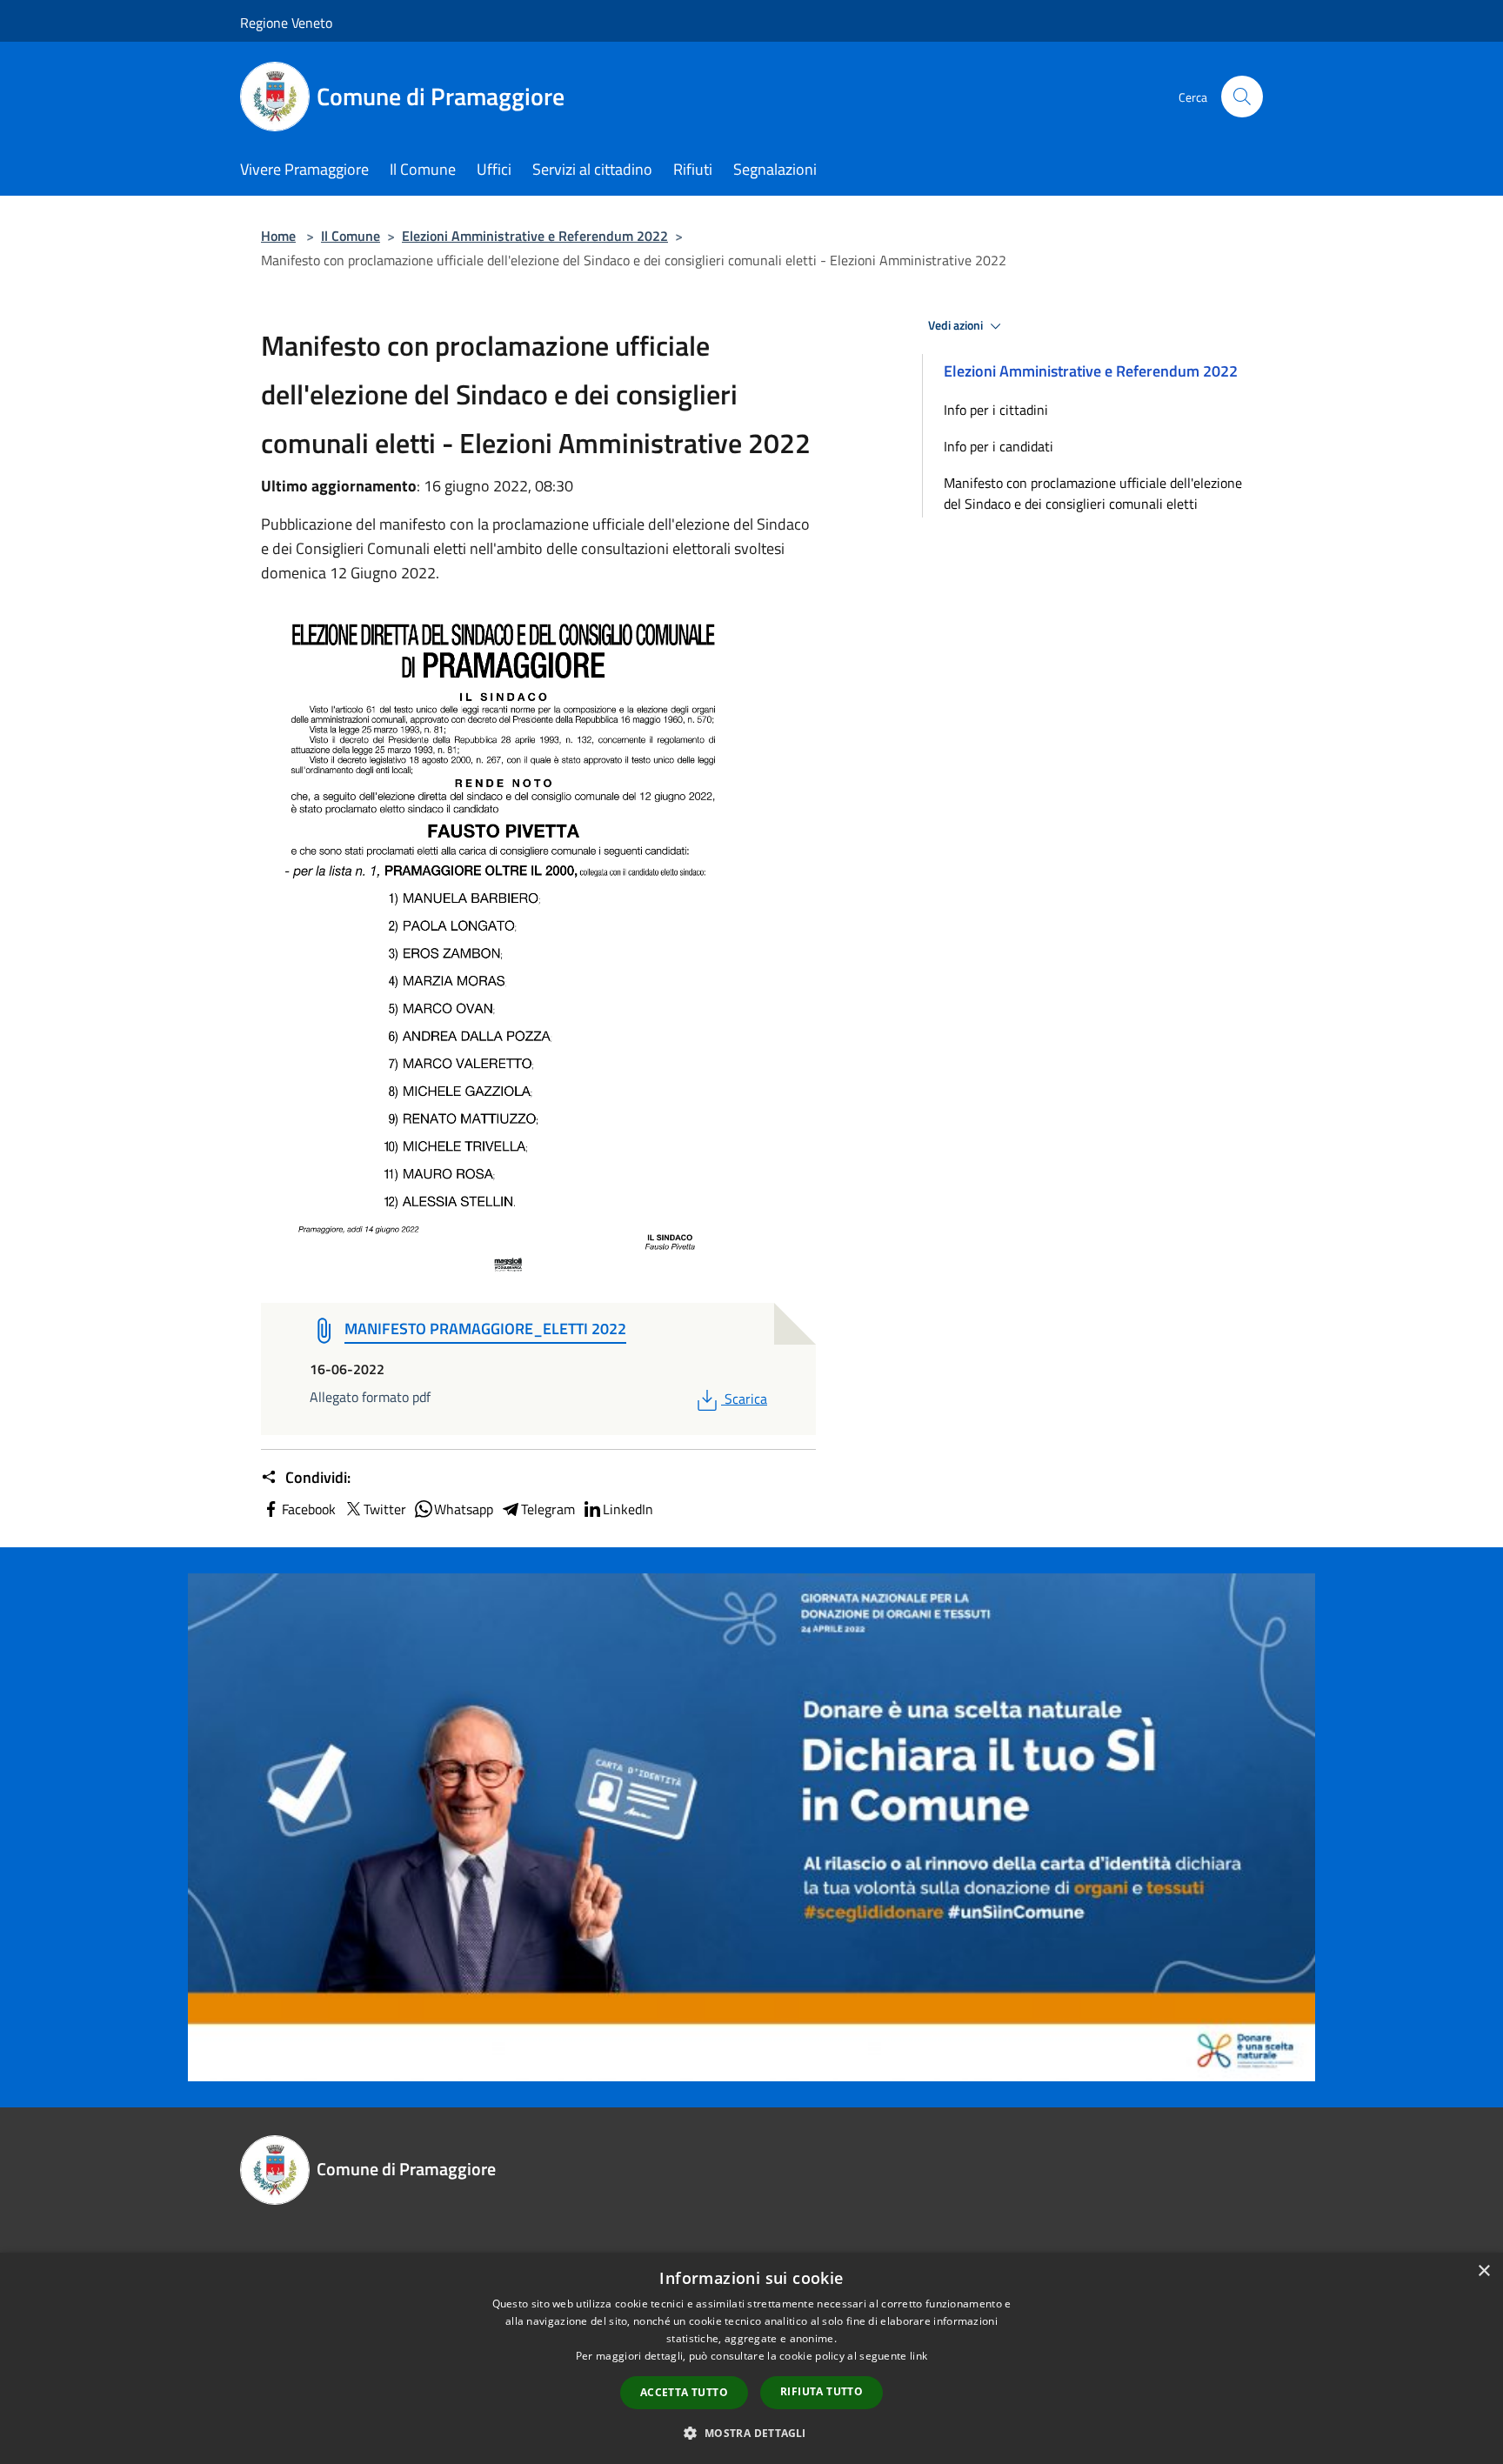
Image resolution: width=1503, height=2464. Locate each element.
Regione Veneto (286, 23)
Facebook (309, 1509)
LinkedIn (628, 1509)
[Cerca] (1242, 97)
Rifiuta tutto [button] (822, 2391)
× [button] (1483, 2271)
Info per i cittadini (996, 410)
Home (278, 236)
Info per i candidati (999, 446)
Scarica (745, 1399)
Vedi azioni (957, 325)
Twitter (385, 1509)
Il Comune (351, 236)
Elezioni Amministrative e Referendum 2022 (535, 236)
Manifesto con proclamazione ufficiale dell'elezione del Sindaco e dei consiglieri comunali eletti (1093, 493)
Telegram (548, 1509)
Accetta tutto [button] (684, 2392)
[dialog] (751, 2358)
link (918, 2356)
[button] (751, 2433)
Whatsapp (464, 1509)
